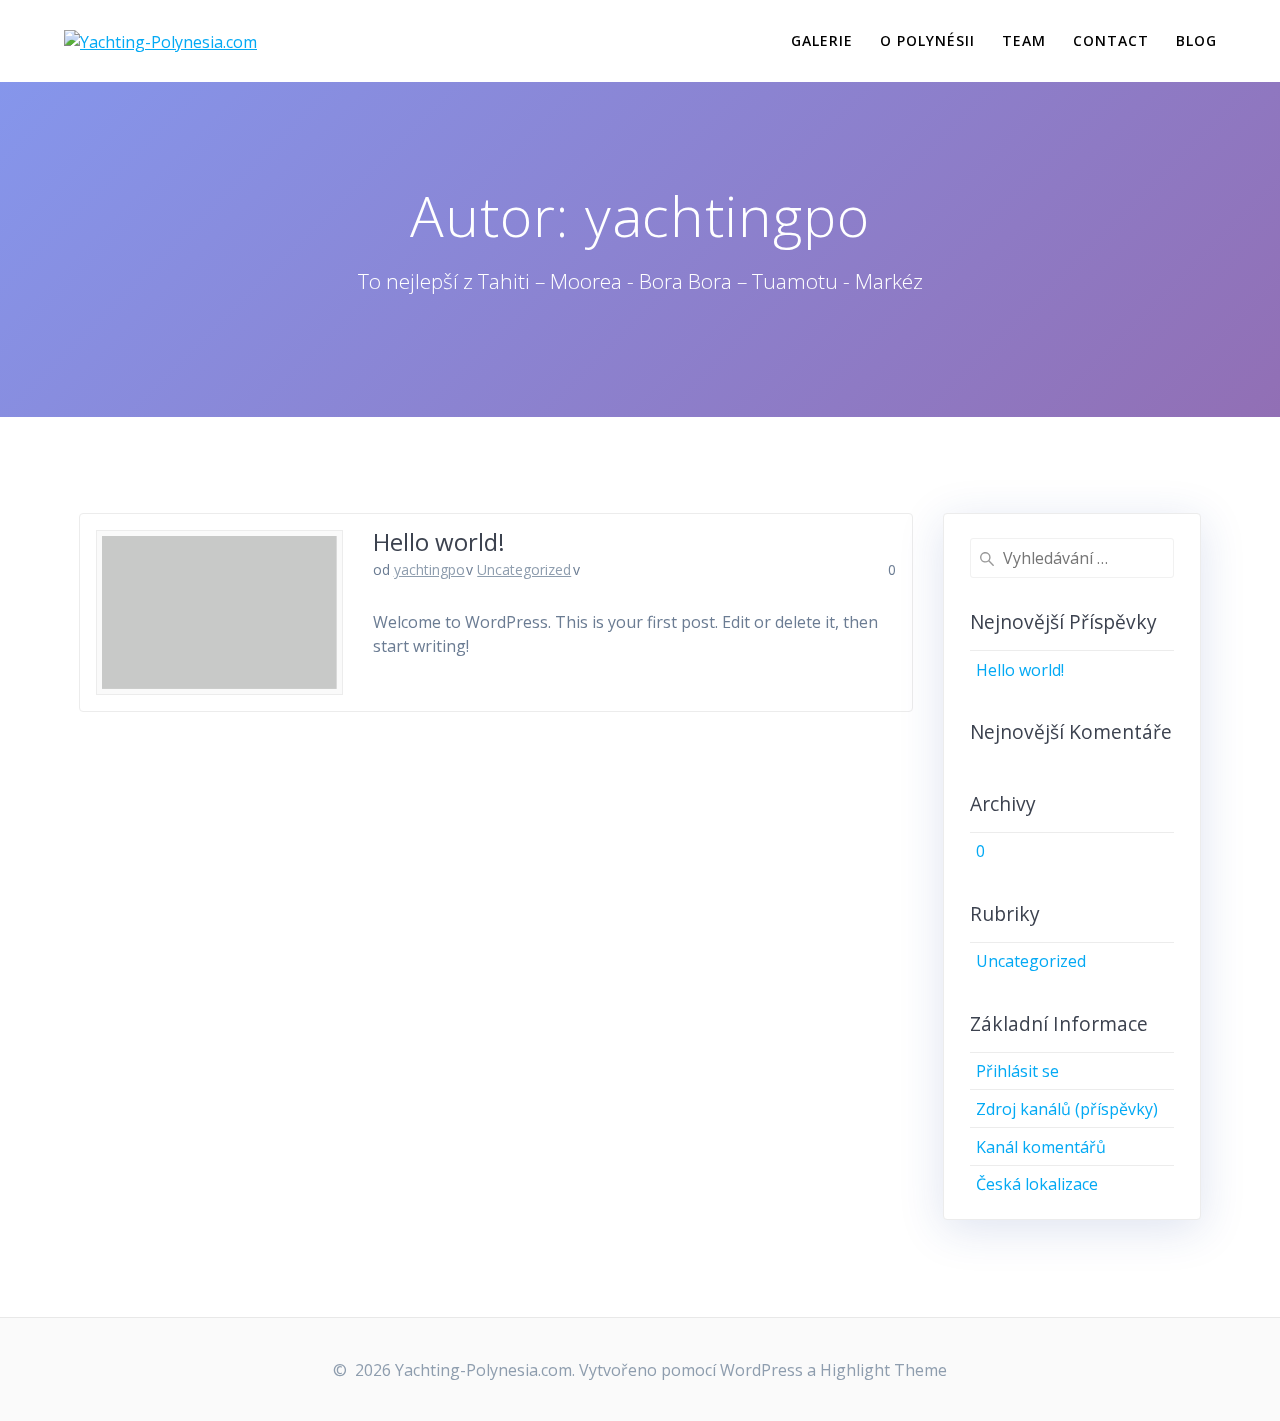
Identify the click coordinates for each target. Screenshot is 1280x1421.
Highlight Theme (883, 1370)
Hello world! (439, 541)
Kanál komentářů (1041, 1147)
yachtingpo (429, 569)
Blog (1196, 40)
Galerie (822, 40)
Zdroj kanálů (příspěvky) (1067, 1109)
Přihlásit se (1017, 1071)
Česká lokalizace (1037, 1184)
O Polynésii (927, 40)
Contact (1111, 40)
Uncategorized (524, 569)
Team (1024, 40)
